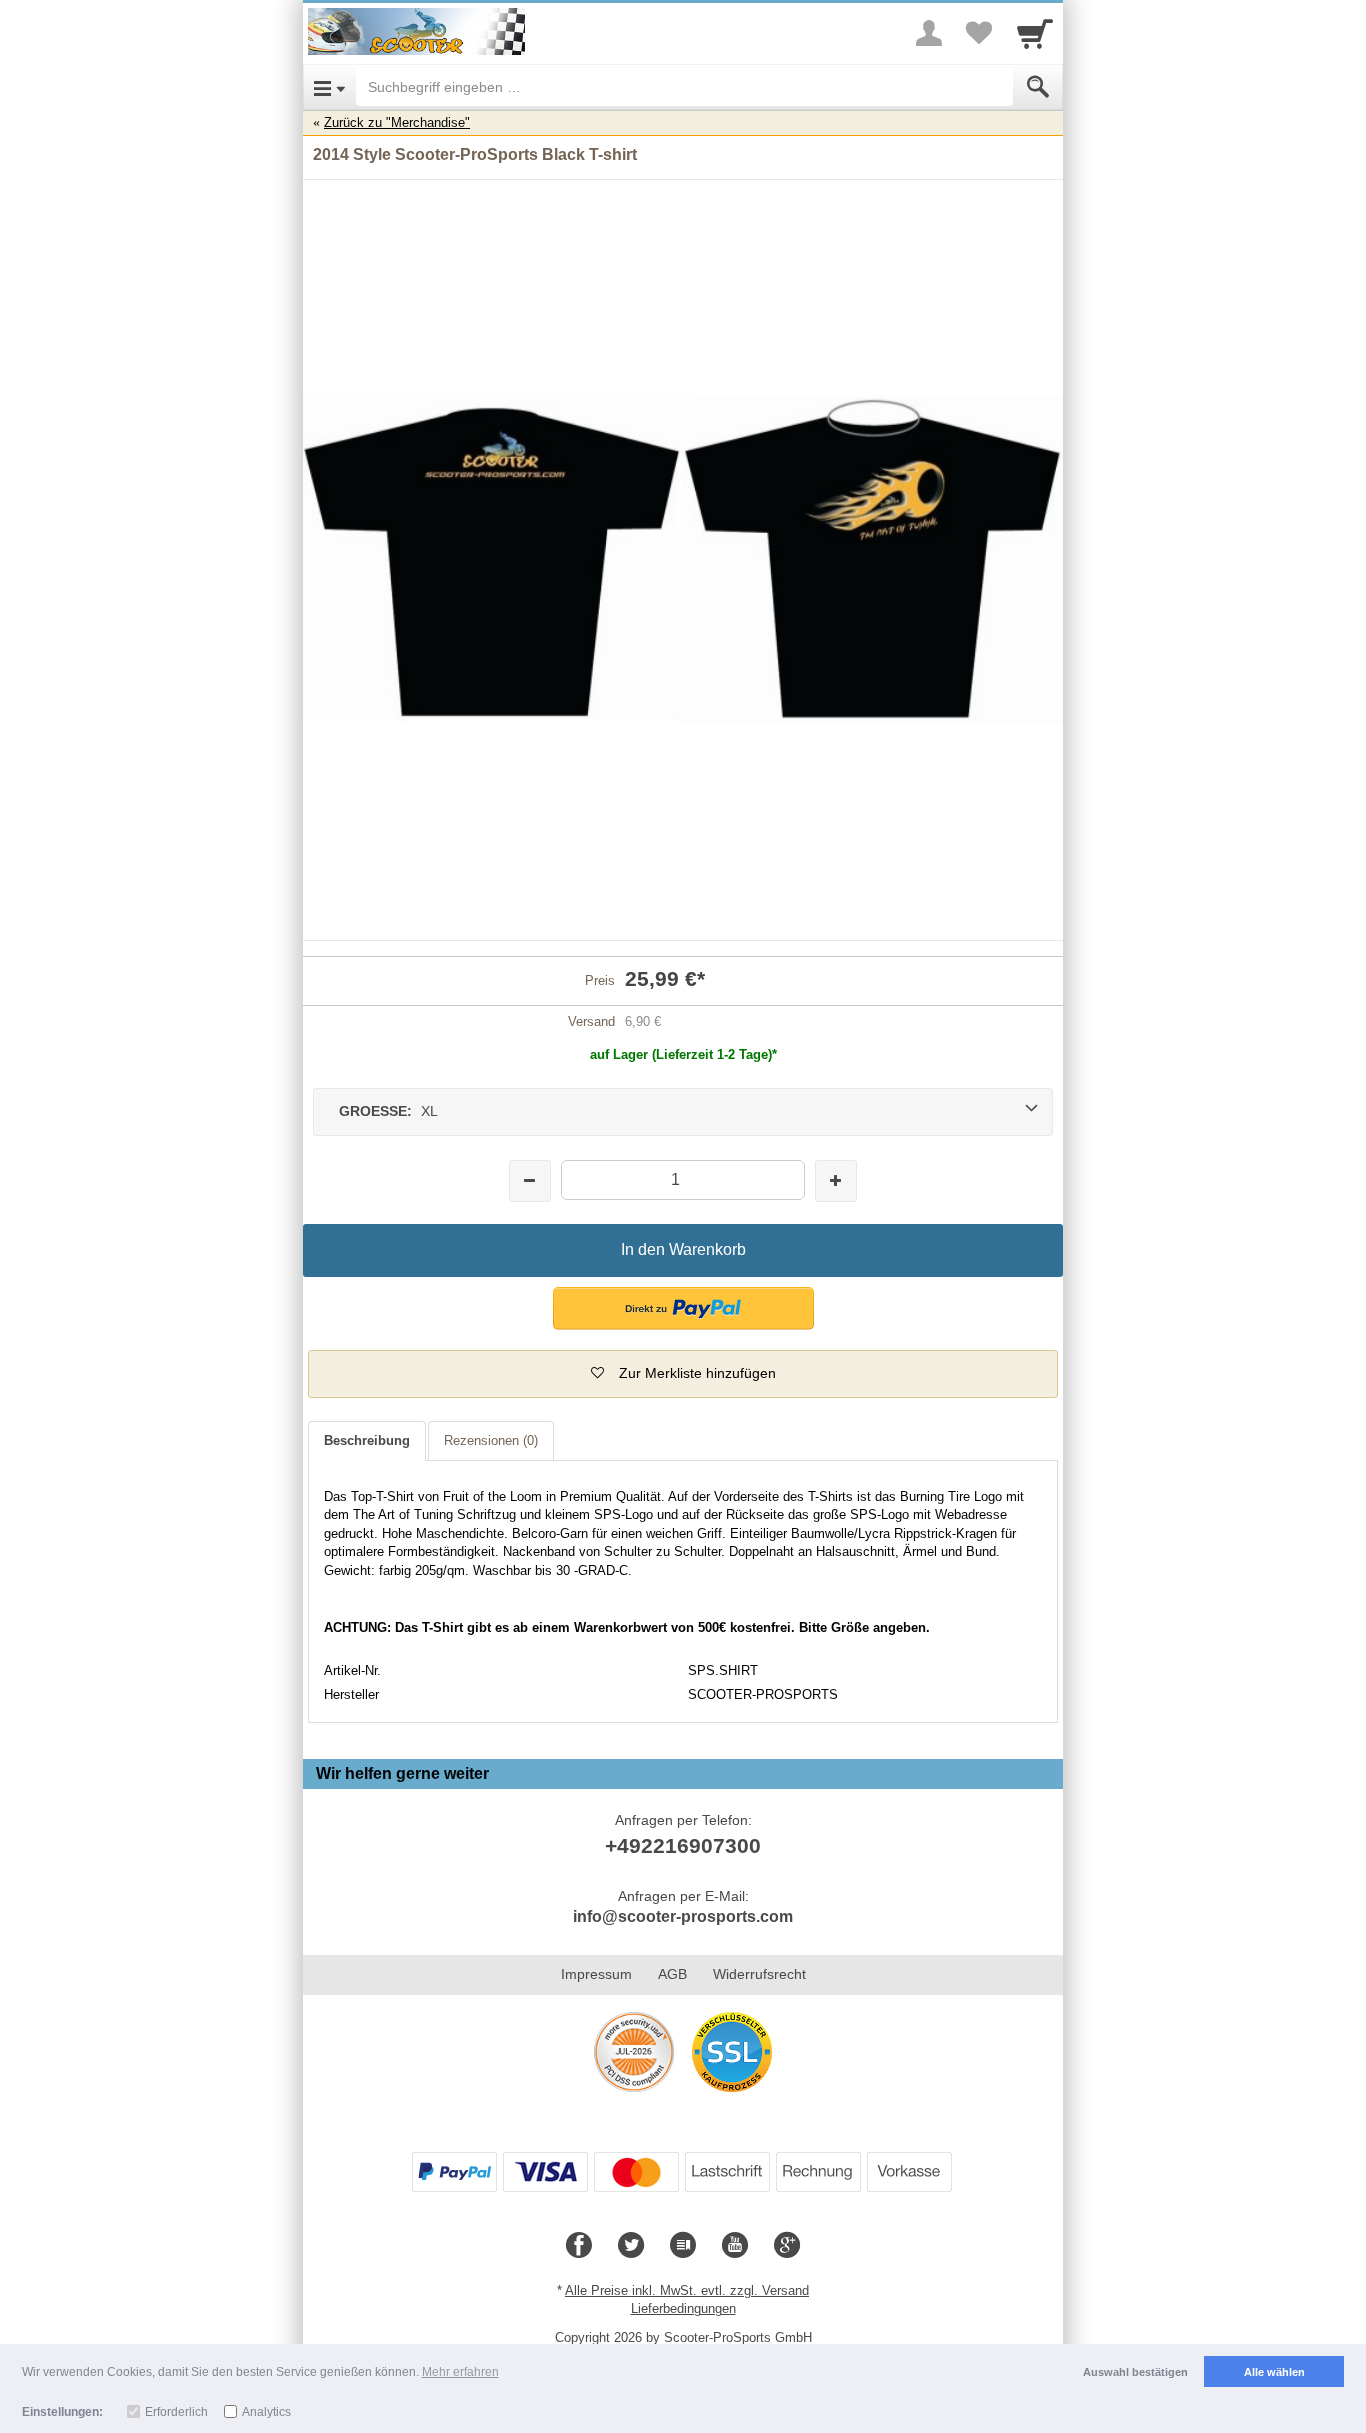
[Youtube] (735, 2246)
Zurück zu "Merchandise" (397, 122)
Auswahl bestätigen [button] (1135, 2372)
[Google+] (787, 2246)
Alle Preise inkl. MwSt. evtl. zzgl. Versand (687, 2290)
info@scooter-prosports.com (683, 1916)
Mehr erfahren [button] (460, 2372)
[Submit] (1038, 87)
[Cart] (1035, 33)
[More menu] (929, 33)
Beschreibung (367, 1440)
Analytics (266, 2412)
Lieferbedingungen (683, 2308)
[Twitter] (631, 2246)
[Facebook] (579, 2246)
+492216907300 (683, 1845)
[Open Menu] (329, 87)
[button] (683, 1308)
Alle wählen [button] (1274, 2372)
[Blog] (683, 2246)
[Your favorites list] (979, 33)
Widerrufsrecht (759, 1974)
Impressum (596, 1974)
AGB (672, 1974)
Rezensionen (491, 1440)
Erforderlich (176, 2412)
